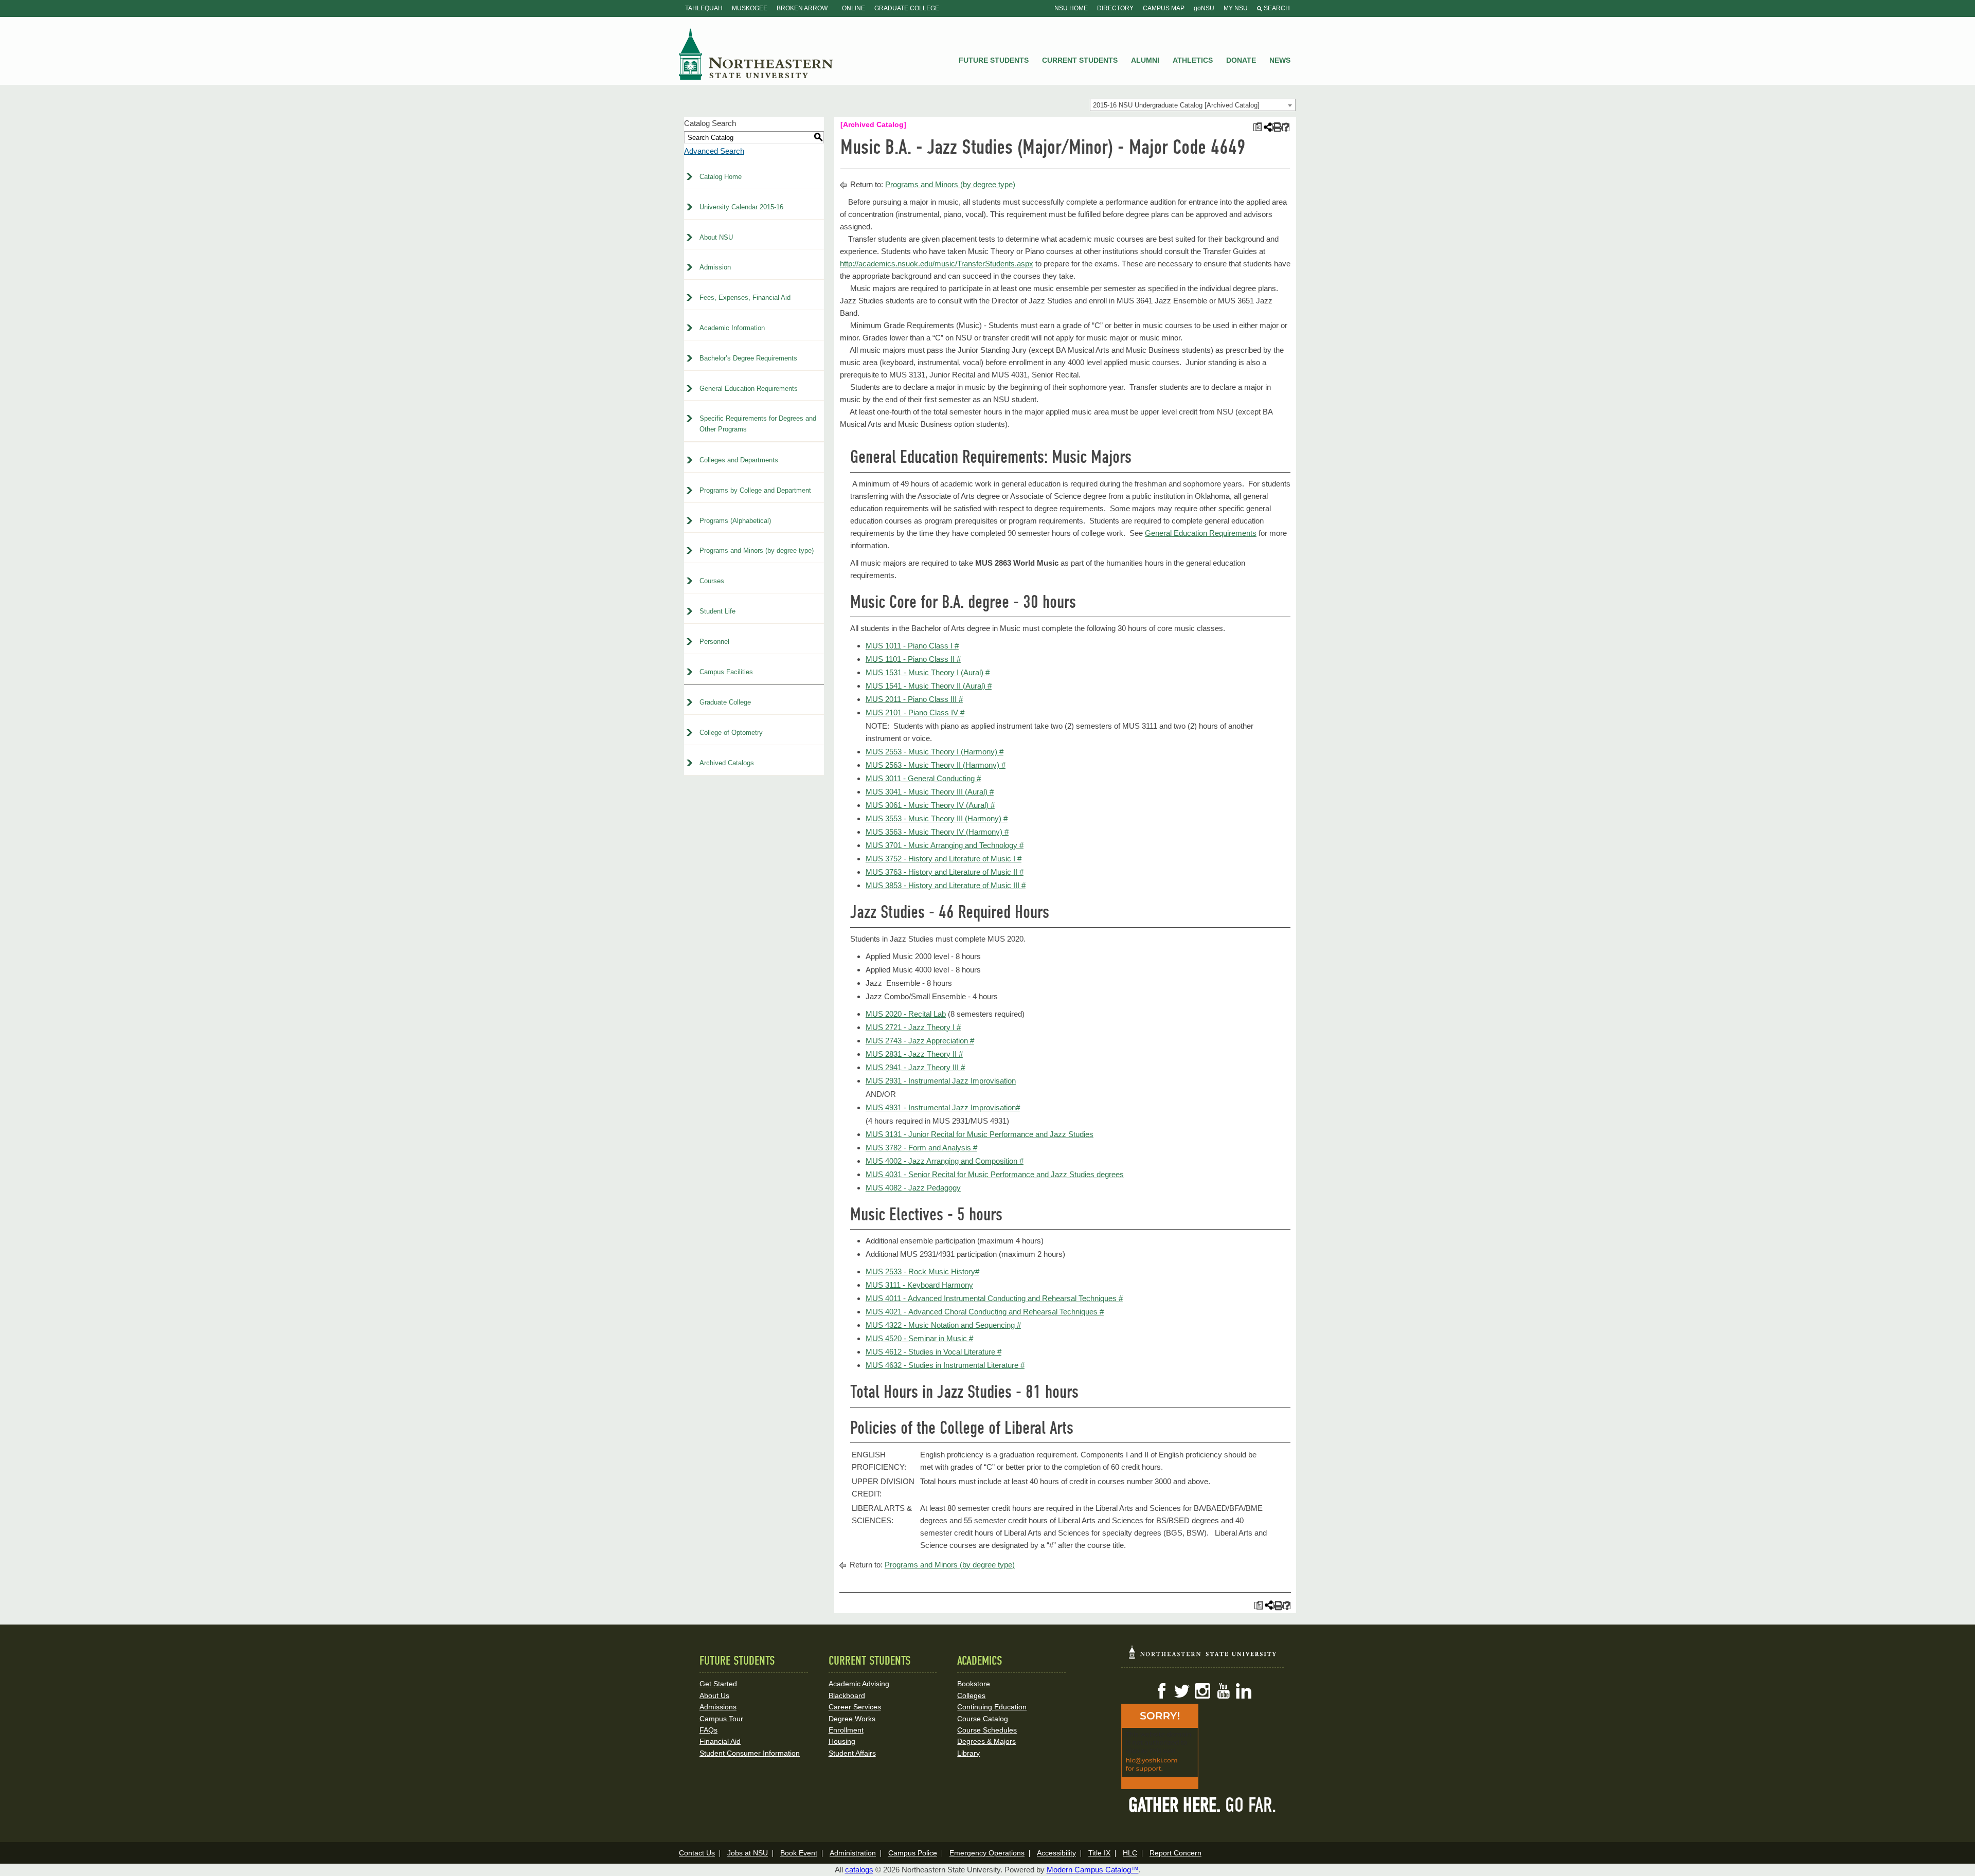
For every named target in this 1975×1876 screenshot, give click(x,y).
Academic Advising (859, 1684)
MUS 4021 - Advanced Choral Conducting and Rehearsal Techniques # (985, 1312)
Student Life (717, 611)
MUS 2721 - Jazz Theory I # (913, 1027)
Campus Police (913, 1853)
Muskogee (750, 8)
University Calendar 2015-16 (741, 207)
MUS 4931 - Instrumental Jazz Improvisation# (943, 1107)
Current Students (1080, 60)
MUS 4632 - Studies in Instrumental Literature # (945, 1365)
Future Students (994, 60)
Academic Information (732, 328)
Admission (715, 267)
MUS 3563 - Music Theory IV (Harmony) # (937, 832)
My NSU (1236, 8)
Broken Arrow (802, 8)
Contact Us (697, 1853)
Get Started (718, 1684)
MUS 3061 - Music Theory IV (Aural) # (930, 805)
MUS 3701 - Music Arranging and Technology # (945, 845)
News (1280, 60)
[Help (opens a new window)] (1286, 127)
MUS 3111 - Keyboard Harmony (919, 1285)
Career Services (855, 1707)
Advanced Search (714, 151)
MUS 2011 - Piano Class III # (914, 699)
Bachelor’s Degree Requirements (748, 358)
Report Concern (1175, 1853)
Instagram (1202, 1691)
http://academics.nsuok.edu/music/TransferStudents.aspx (937, 264)
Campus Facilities (726, 672)
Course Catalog (983, 1719)
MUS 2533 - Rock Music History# (922, 1271)
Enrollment (846, 1730)
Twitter (1182, 1691)
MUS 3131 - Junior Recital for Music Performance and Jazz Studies (980, 1134)
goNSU (1204, 8)
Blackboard (847, 1695)
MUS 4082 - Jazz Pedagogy (913, 1188)
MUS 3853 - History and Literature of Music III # (946, 885)
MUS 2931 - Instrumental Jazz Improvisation (941, 1081)
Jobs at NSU (748, 1853)
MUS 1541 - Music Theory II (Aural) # (929, 686)
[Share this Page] (1267, 127)
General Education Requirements (749, 389)
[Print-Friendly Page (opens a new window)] (1276, 127)
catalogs (859, 1870)
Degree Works (852, 1719)
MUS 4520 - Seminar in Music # (919, 1338)
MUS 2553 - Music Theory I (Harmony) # (935, 752)
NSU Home (1071, 8)
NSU (756, 54)
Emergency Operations (987, 1853)
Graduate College (907, 8)
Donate (1241, 60)
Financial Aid (720, 1741)
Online (854, 8)
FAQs (708, 1730)
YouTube (1223, 1691)
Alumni (1145, 60)
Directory (1115, 8)
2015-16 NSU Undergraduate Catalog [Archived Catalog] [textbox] (1176, 105)
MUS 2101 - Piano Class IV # (915, 712)
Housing (842, 1741)
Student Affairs (852, 1753)
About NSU (716, 237)
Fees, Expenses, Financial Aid (745, 297)
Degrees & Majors (986, 1741)
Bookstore (974, 1684)
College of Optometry (731, 733)
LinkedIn (1244, 1691)
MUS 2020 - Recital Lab (906, 1014)
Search (1276, 8)
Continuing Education (992, 1707)
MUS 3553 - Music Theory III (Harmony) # (937, 818)
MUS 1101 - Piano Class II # (913, 659)
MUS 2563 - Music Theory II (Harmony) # (936, 765)
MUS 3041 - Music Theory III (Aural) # (930, 792)
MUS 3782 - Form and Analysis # (921, 1148)
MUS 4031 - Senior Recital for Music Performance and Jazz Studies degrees (995, 1174)
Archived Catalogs (727, 763)
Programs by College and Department (755, 490)
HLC (1130, 1853)
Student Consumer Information (750, 1753)
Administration (853, 1853)
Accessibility (1056, 1853)
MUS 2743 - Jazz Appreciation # (920, 1041)
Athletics (1193, 60)
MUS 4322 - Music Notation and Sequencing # (943, 1325)
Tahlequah (704, 8)
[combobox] (1193, 105)
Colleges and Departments (739, 460)
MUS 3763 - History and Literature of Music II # (945, 872)
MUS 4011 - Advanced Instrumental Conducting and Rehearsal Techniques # (994, 1298)
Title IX (1099, 1853)
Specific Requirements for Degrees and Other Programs (758, 424)
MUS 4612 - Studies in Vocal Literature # (933, 1352)
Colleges (971, 1695)
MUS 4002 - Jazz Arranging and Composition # (945, 1161)
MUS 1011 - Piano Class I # (912, 646)
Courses (712, 581)
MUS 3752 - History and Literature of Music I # (944, 859)
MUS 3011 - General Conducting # (923, 778)
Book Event (799, 1853)
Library (968, 1753)
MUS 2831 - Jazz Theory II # (914, 1054)
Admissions (718, 1707)
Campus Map (1164, 8)
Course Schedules (987, 1730)
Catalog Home (721, 177)
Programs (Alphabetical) (735, 521)
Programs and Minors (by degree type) (757, 551)
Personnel (714, 642)
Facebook (1161, 1691)
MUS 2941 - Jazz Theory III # (915, 1067)
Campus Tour (721, 1719)
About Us (714, 1695)
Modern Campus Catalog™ (1093, 1870)
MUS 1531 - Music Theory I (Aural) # (928, 672)
